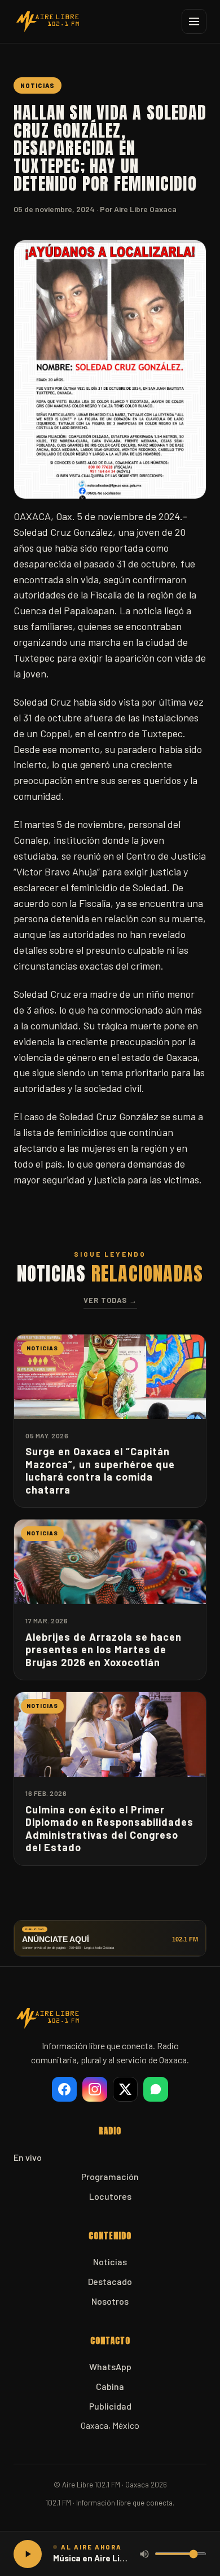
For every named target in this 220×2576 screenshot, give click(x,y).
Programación (110, 2176)
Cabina (110, 2386)
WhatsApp (110, 2366)
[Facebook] (64, 2089)
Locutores (110, 2196)
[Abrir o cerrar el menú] (194, 21)
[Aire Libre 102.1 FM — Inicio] (47, 21)
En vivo (28, 2157)
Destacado (110, 2281)
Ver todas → (110, 1300)
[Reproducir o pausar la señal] (28, 2554)
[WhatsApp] (156, 2089)
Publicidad (110, 2406)
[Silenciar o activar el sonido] (144, 2554)
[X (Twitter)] (125, 2089)
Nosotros (110, 2301)
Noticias (110, 2262)
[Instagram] (95, 2089)
